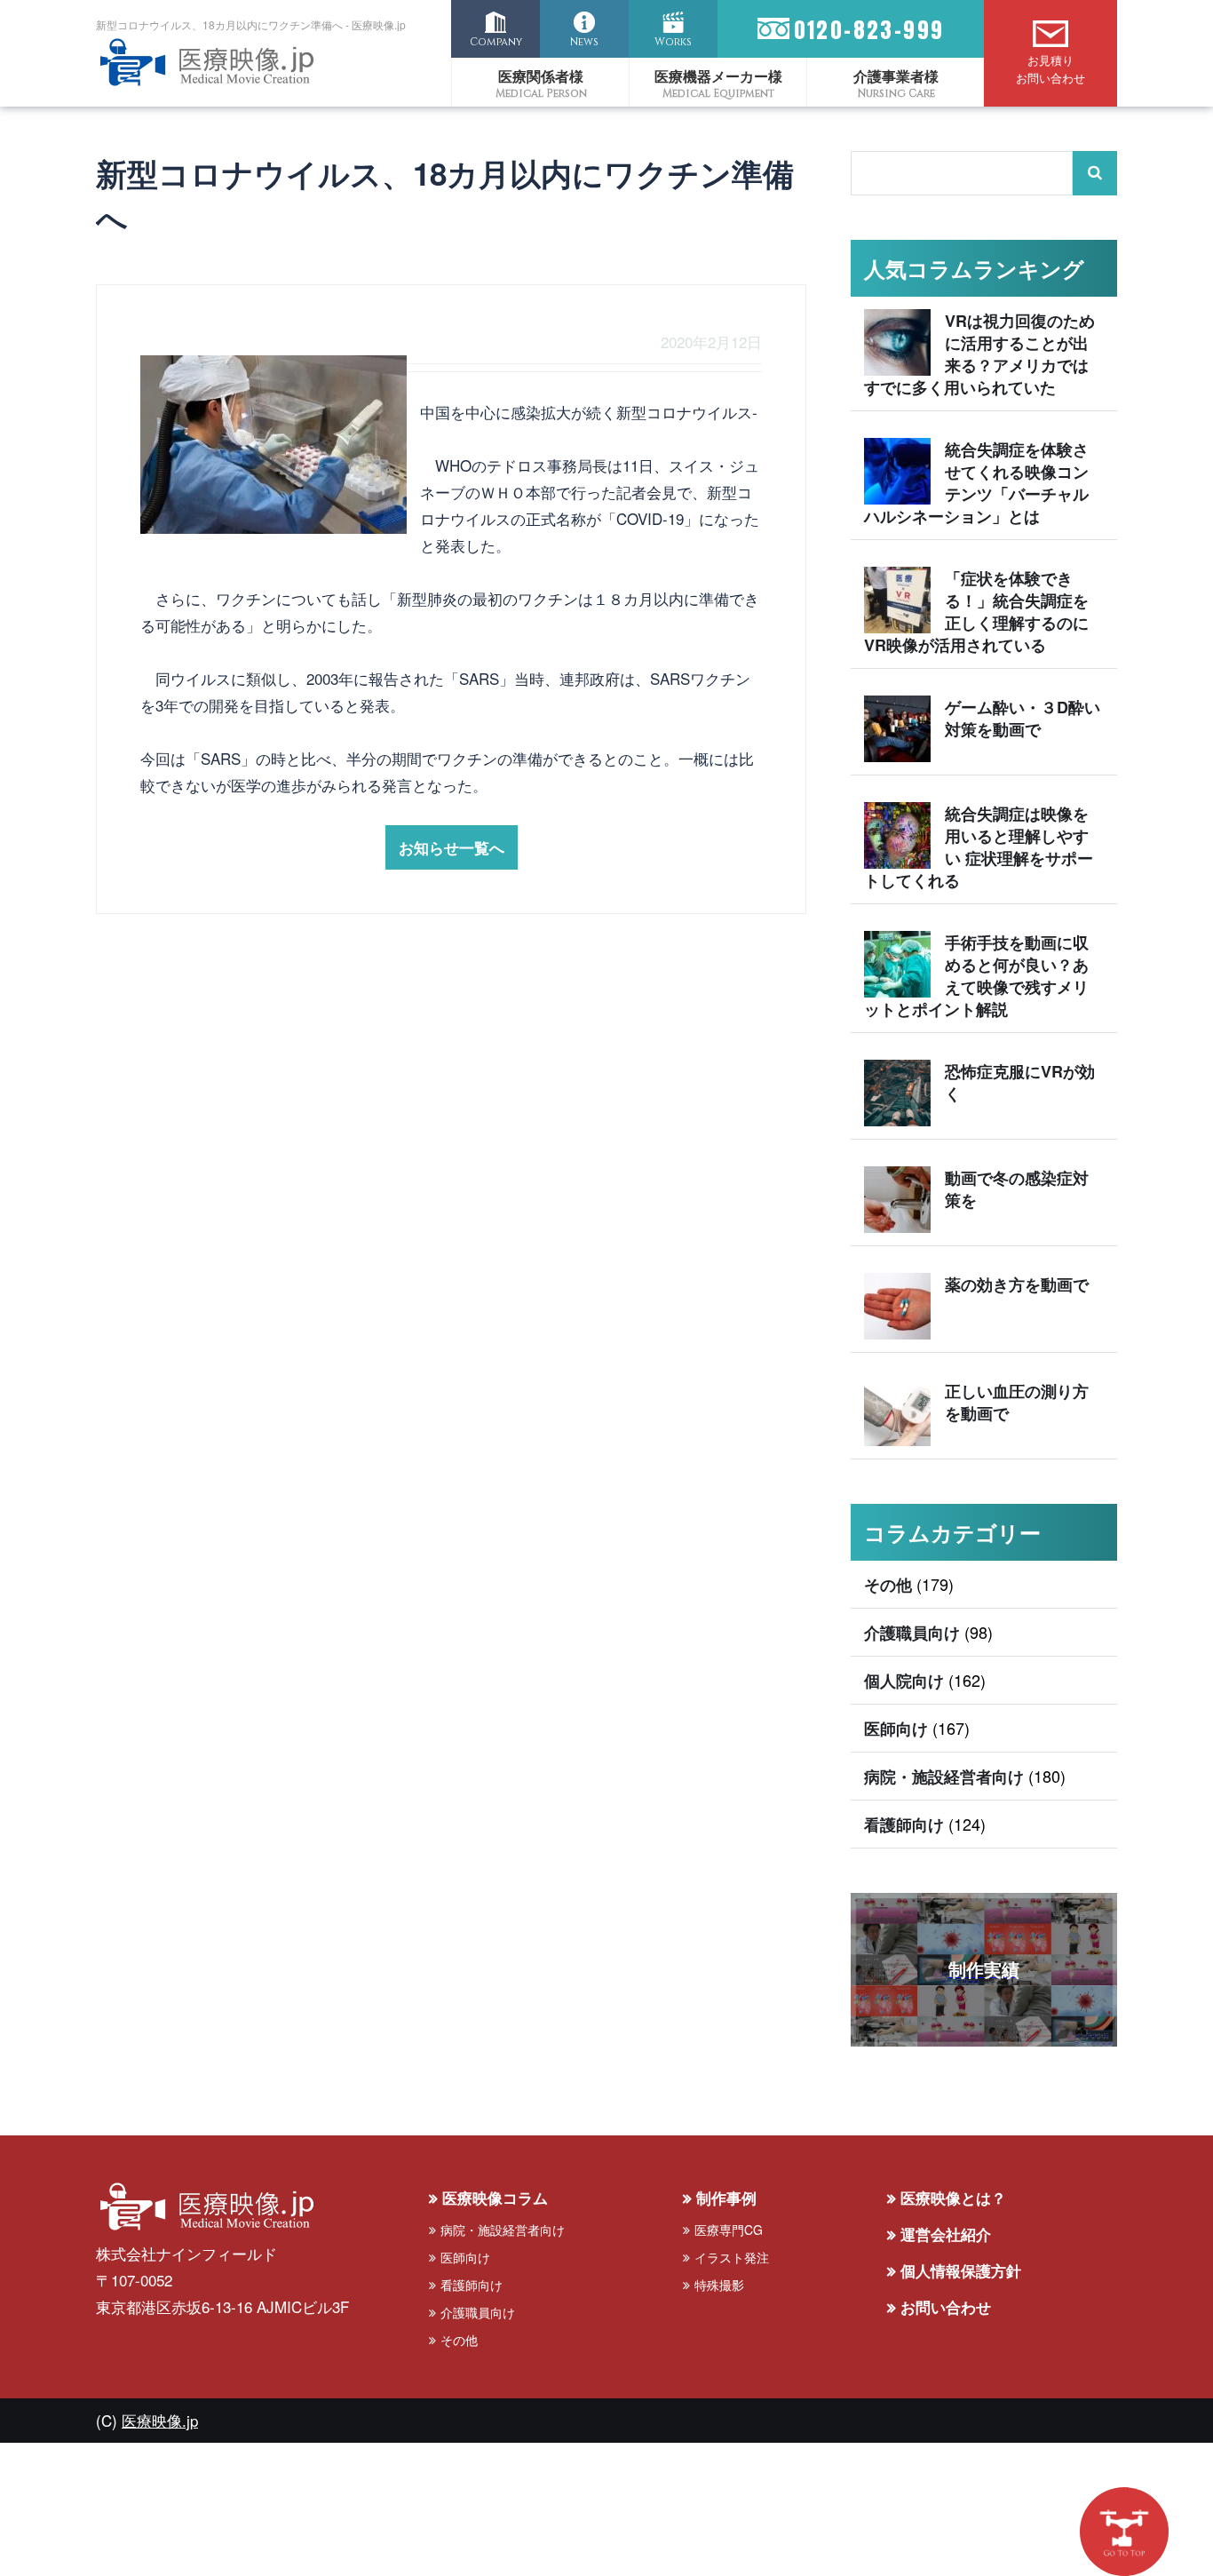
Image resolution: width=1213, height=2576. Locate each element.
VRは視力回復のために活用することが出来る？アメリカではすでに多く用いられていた (979, 354)
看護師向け (904, 1825)
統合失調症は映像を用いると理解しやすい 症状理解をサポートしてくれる (979, 847)
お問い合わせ (946, 2307)
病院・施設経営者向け (944, 1777)
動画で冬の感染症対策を (1017, 1189)
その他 (888, 1585)
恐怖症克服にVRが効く (1020, 1082)
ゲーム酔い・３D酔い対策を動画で (1023, 718)
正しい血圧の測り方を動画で (1017, 1402)
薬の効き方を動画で (1017, 1284)
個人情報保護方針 (961, 2270)
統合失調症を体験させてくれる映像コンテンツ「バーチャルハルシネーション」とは (976, 483)
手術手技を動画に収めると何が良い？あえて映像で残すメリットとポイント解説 (976, 976)
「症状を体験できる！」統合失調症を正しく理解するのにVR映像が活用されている (976, 612)
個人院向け (904, 1681)
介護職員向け (912, 1633)
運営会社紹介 (946, 2234)
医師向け (896, 1729)
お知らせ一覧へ (452, 847)
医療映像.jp (160, 2420)
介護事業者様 (896, 76)
